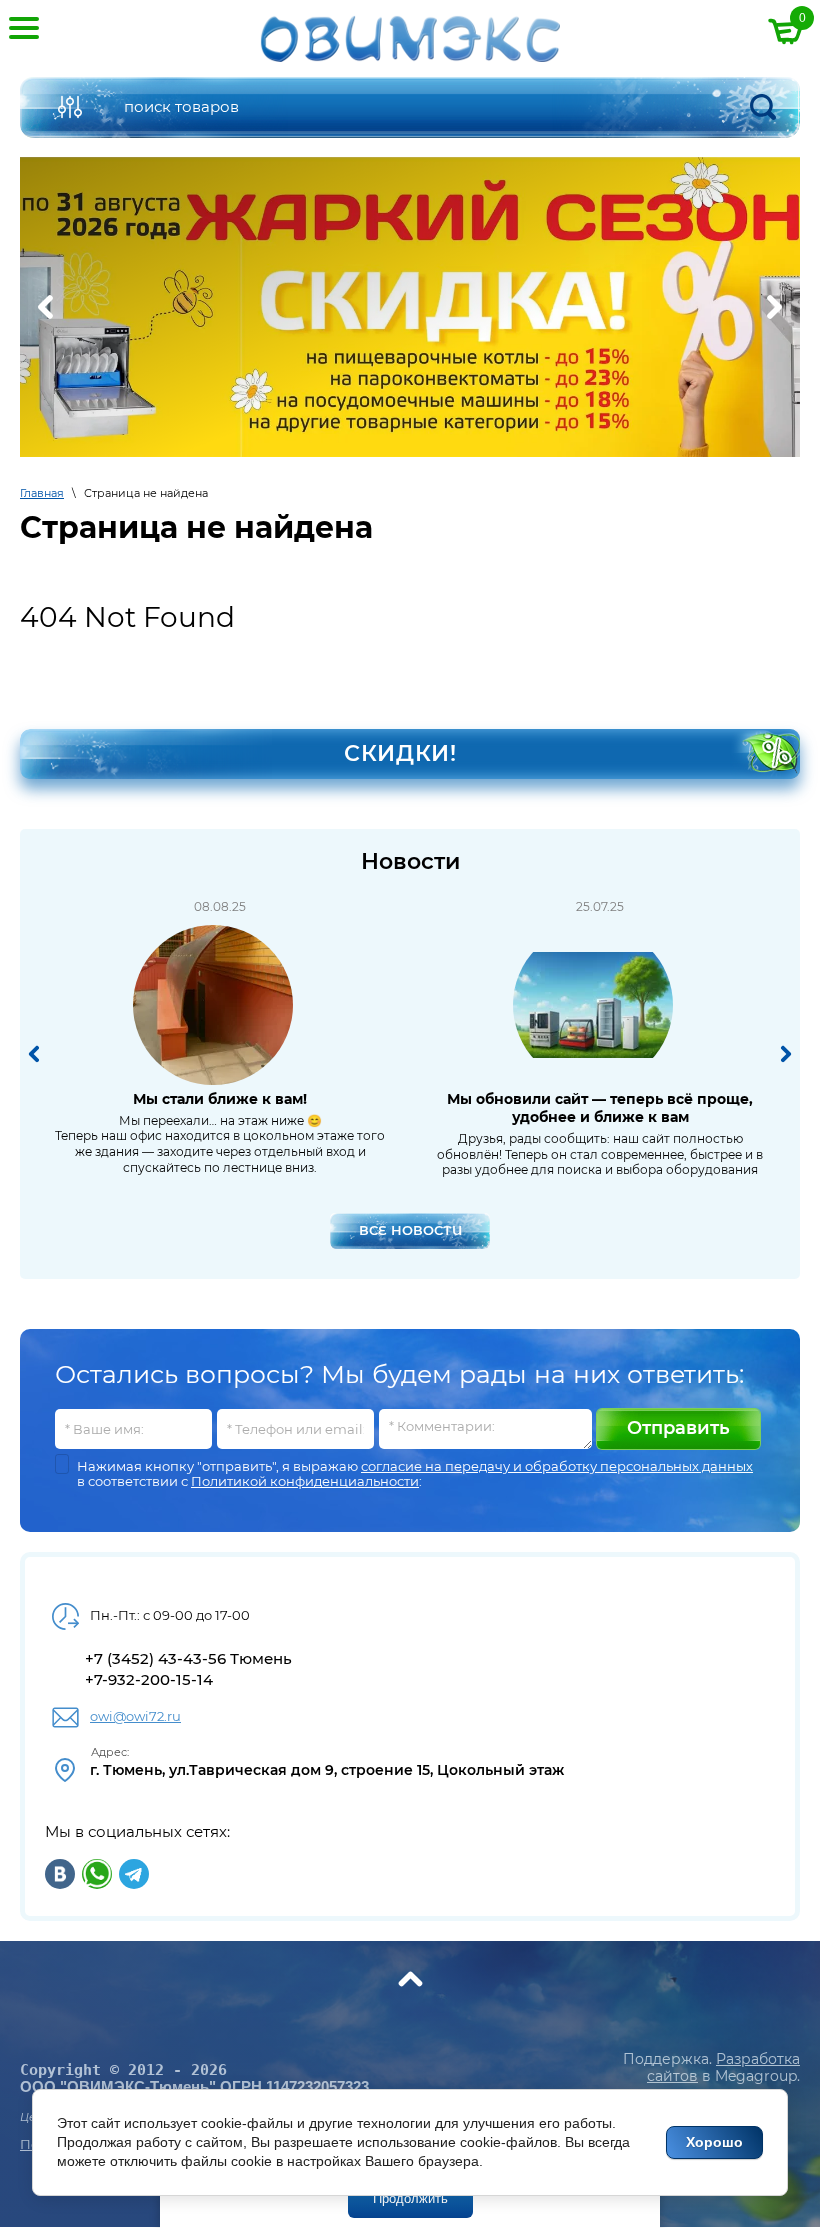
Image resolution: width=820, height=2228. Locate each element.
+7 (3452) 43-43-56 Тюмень (188, 1658)
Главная (42, 493)
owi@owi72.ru (135, 1716)
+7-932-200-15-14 (149, 1679)
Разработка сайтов (723, 2067)
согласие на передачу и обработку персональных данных (557, 1466)
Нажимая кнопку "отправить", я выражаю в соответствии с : (415, 1474)
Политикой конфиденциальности (305, 1481)
